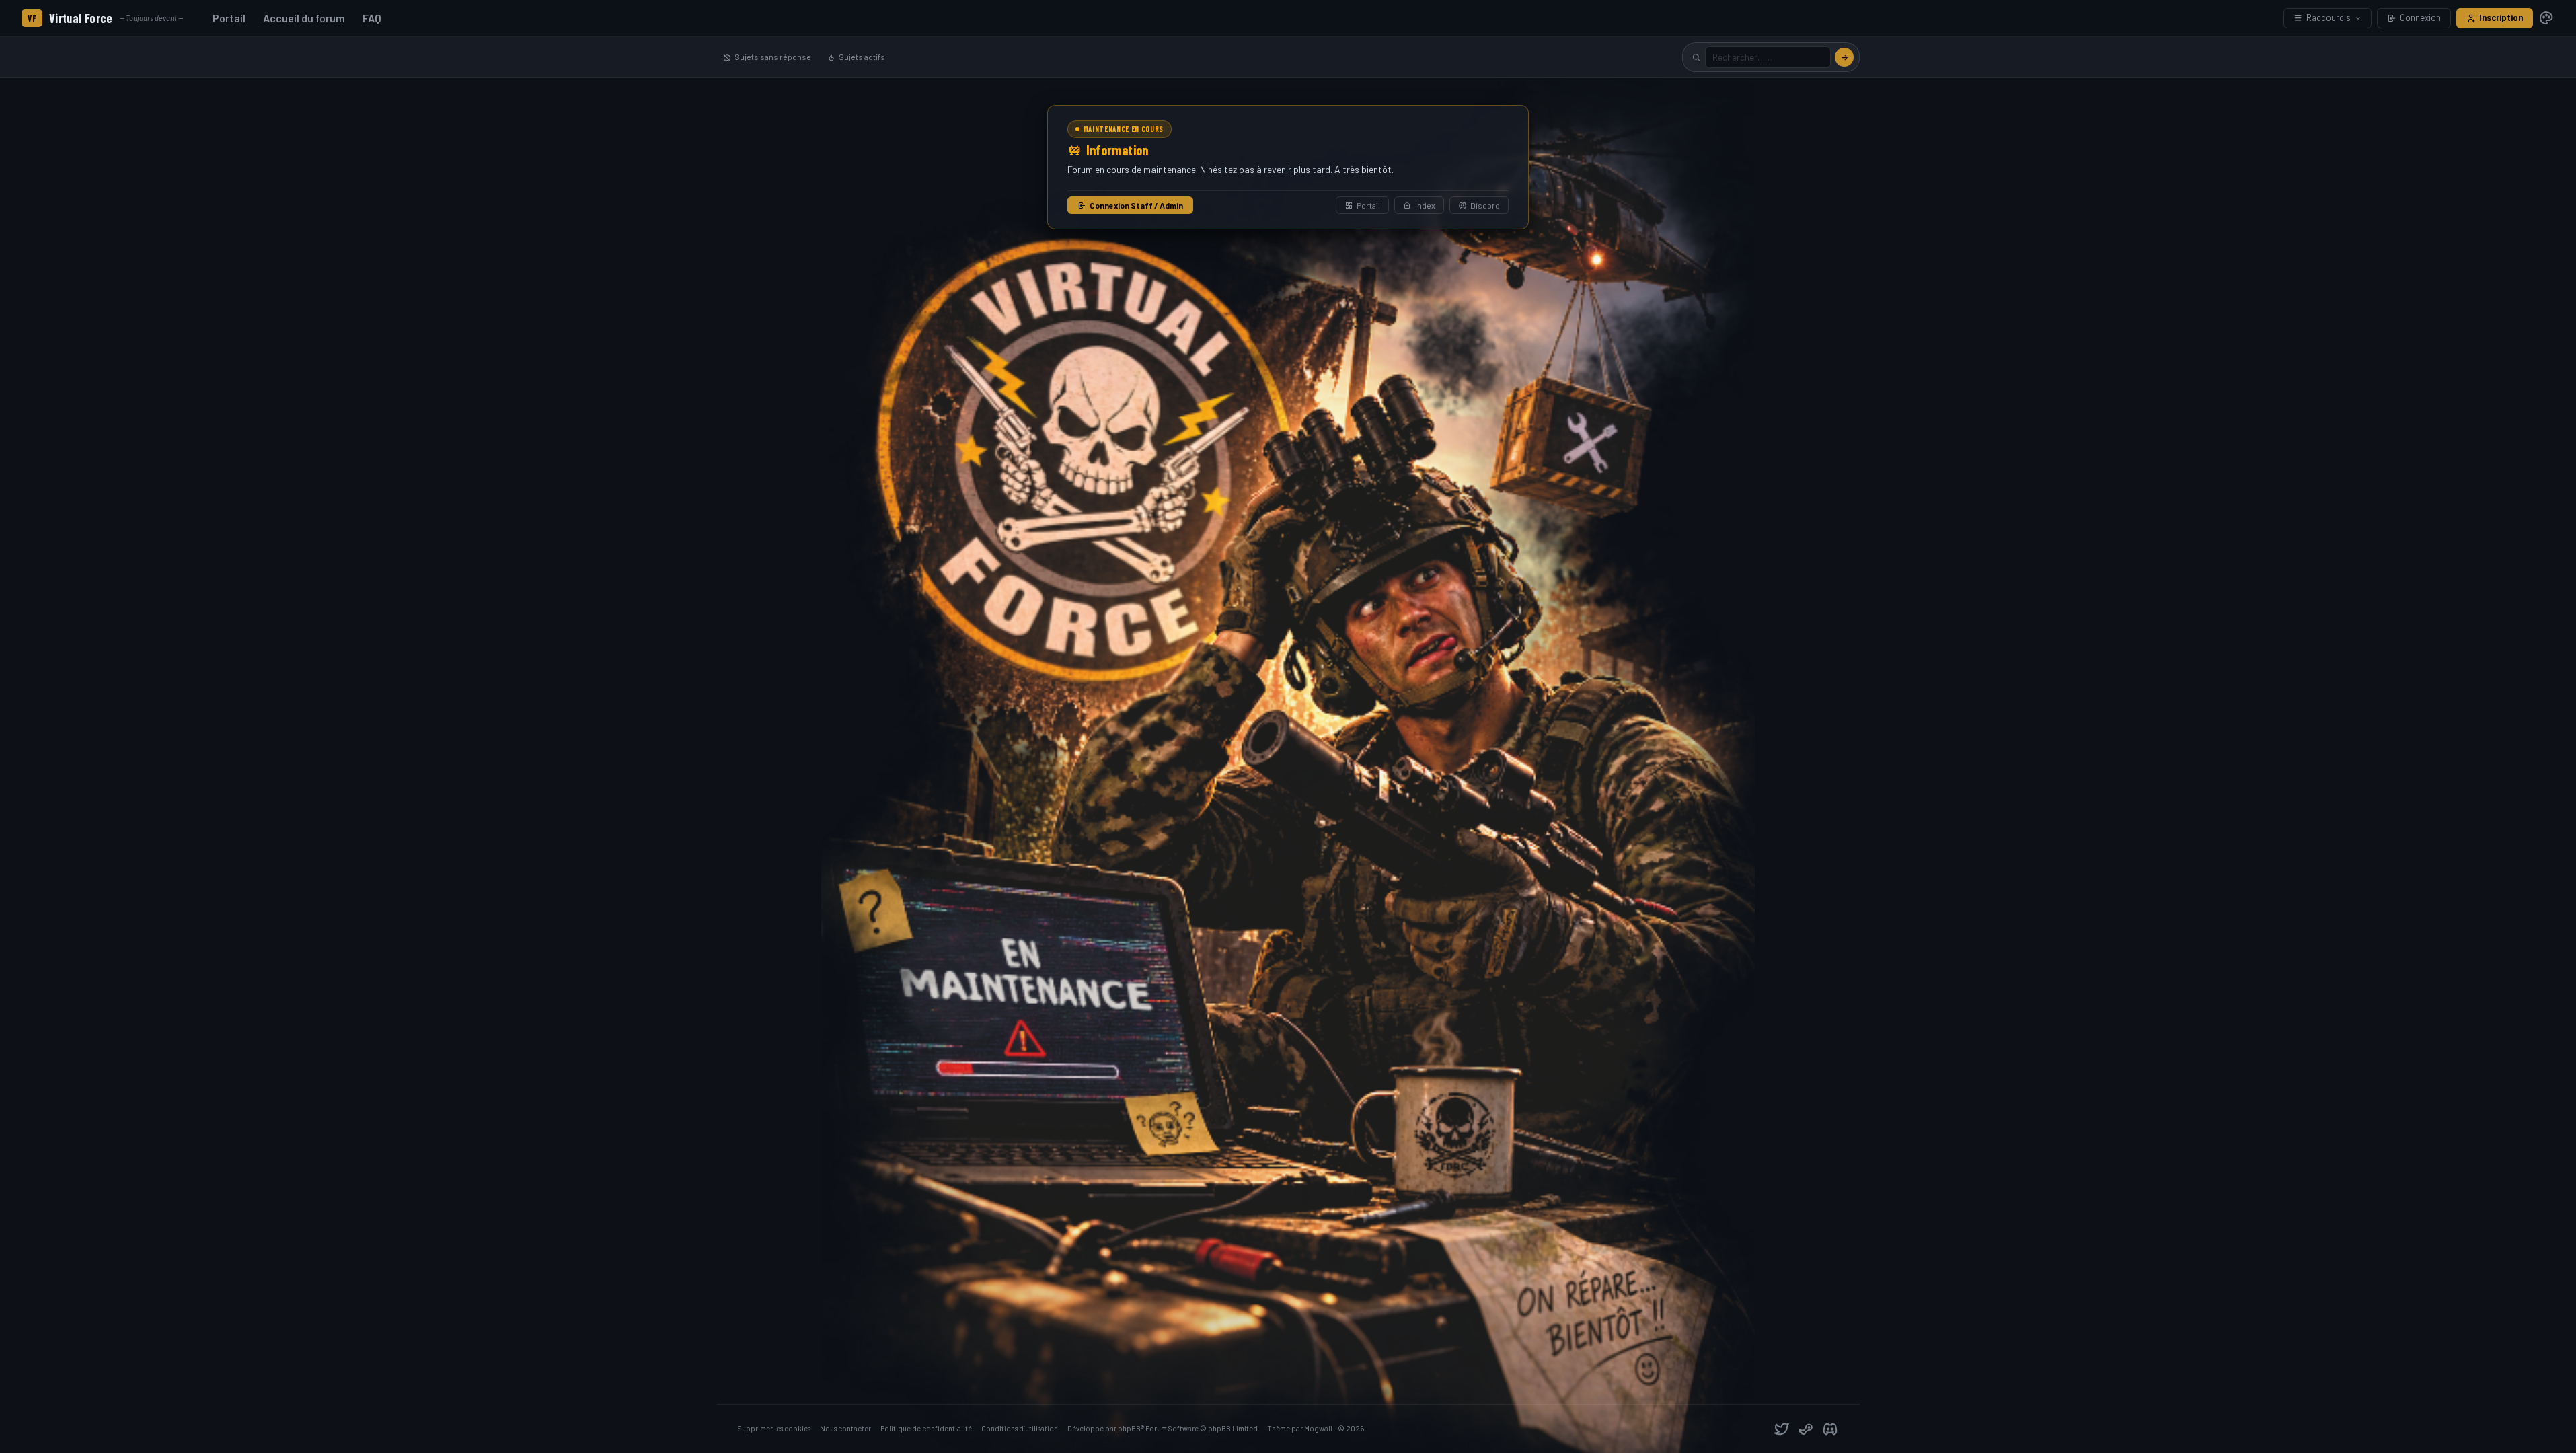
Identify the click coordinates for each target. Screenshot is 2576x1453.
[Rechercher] (1844, 57)
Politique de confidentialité (926, 1428)
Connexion (2420, 17)
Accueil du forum (304, 18)
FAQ (372, 18)
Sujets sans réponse (773, 57)
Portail (229, 18)
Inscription (2501, 17)
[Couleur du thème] (2546, 18)
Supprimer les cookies (774, 1428)
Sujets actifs (862, 57)
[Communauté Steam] (1806, 1429)
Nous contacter (845, 1428)
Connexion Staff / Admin (1136, 205)
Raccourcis (2328, 17)
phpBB (1129, 1428)
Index (1425, 205)
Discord (1485, 205)
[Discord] (1830, 1429)
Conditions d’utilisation (1020, 1428)
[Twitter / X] (1782, 1429)
